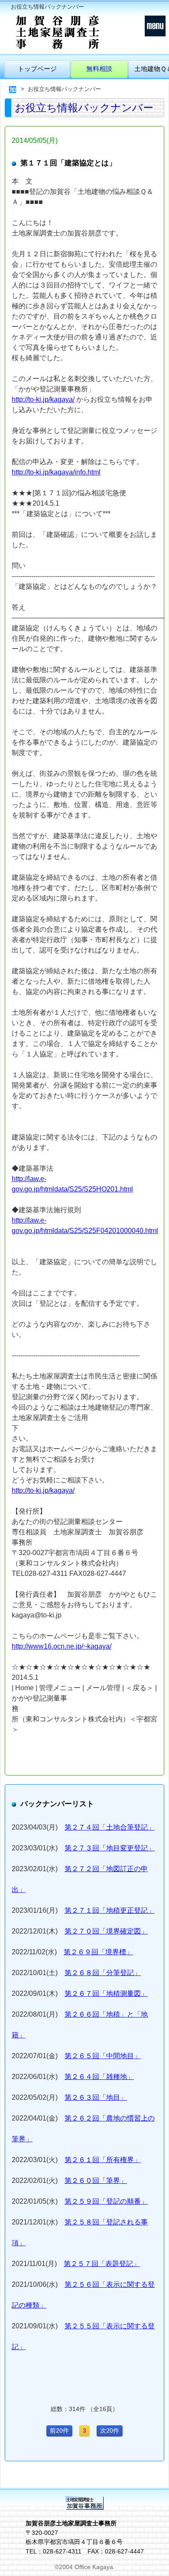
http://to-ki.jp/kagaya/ (43, 399)
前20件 (59, 2431)
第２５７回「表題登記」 (102, 2264)
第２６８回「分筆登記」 (103, 1973)
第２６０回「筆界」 (96, 2181)
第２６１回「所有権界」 (103, 2160)
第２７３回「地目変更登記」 (110, 1848)
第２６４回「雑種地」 (99, 2077)
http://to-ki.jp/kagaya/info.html (56, 472)
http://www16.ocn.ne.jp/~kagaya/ (62, 1646)
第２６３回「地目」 (96, 2097)
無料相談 (99, 69)
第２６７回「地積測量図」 (106, 1993)
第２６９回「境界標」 (98, 1952)
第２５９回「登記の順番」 (106, 2201)
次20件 (110, 2431)
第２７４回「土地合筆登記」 (110, 1827)
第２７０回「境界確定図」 (106, 1931)
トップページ (37, 69)
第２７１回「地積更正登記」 (110, 1910)
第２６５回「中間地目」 (103, 2056)
